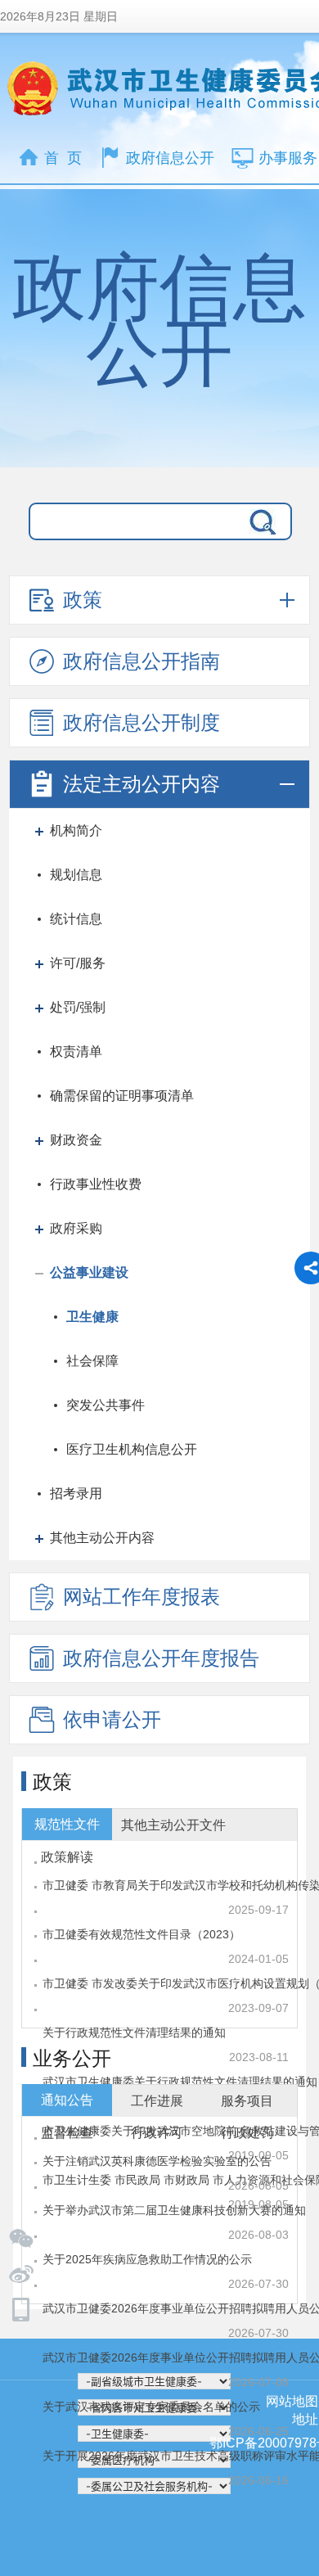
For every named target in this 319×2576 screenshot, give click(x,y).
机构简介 (76, 830)
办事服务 (288, 158)
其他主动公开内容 (102, 1538)
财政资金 (76, 1140)
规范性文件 (67, 1824)
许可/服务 (78, 963)
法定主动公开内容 (142, 784)
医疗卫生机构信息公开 (132, 1449)
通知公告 (67, 2100)
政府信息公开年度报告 (161, 1658)
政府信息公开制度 (142, 722)
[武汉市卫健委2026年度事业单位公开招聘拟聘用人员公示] (159, 2235)
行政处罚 (247, 2133)
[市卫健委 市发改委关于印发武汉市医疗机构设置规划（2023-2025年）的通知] (159, 1911)
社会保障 (92, 1361)
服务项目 (247, 2101)
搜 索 (259, 521)
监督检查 (67, 2133)
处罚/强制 (78, 1007)
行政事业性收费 (96, 1184)
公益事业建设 (89, 1272)
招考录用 (76, 1493)
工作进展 (157, 2101)
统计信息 (76, 919)
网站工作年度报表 (142, 1597)
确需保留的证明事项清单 (122, 1096)
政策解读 (67, 1857)
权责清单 (76, 1051)
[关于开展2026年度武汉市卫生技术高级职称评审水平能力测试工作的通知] (159, 2285)
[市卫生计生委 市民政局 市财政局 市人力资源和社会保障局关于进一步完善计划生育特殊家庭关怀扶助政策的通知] (159, 2009)
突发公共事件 (106, 1405)
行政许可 (157, 2133)
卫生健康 (92, 1317)
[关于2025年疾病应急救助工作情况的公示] (159, 2186)
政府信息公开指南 (142, 661)
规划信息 (76, 875)
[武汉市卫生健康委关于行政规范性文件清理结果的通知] (159, 1960)
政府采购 (76, 1228)
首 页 (63, 158)
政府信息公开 (170, 158)
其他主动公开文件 (173, 1825)
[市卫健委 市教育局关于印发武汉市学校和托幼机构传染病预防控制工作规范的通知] (159, 1861)
